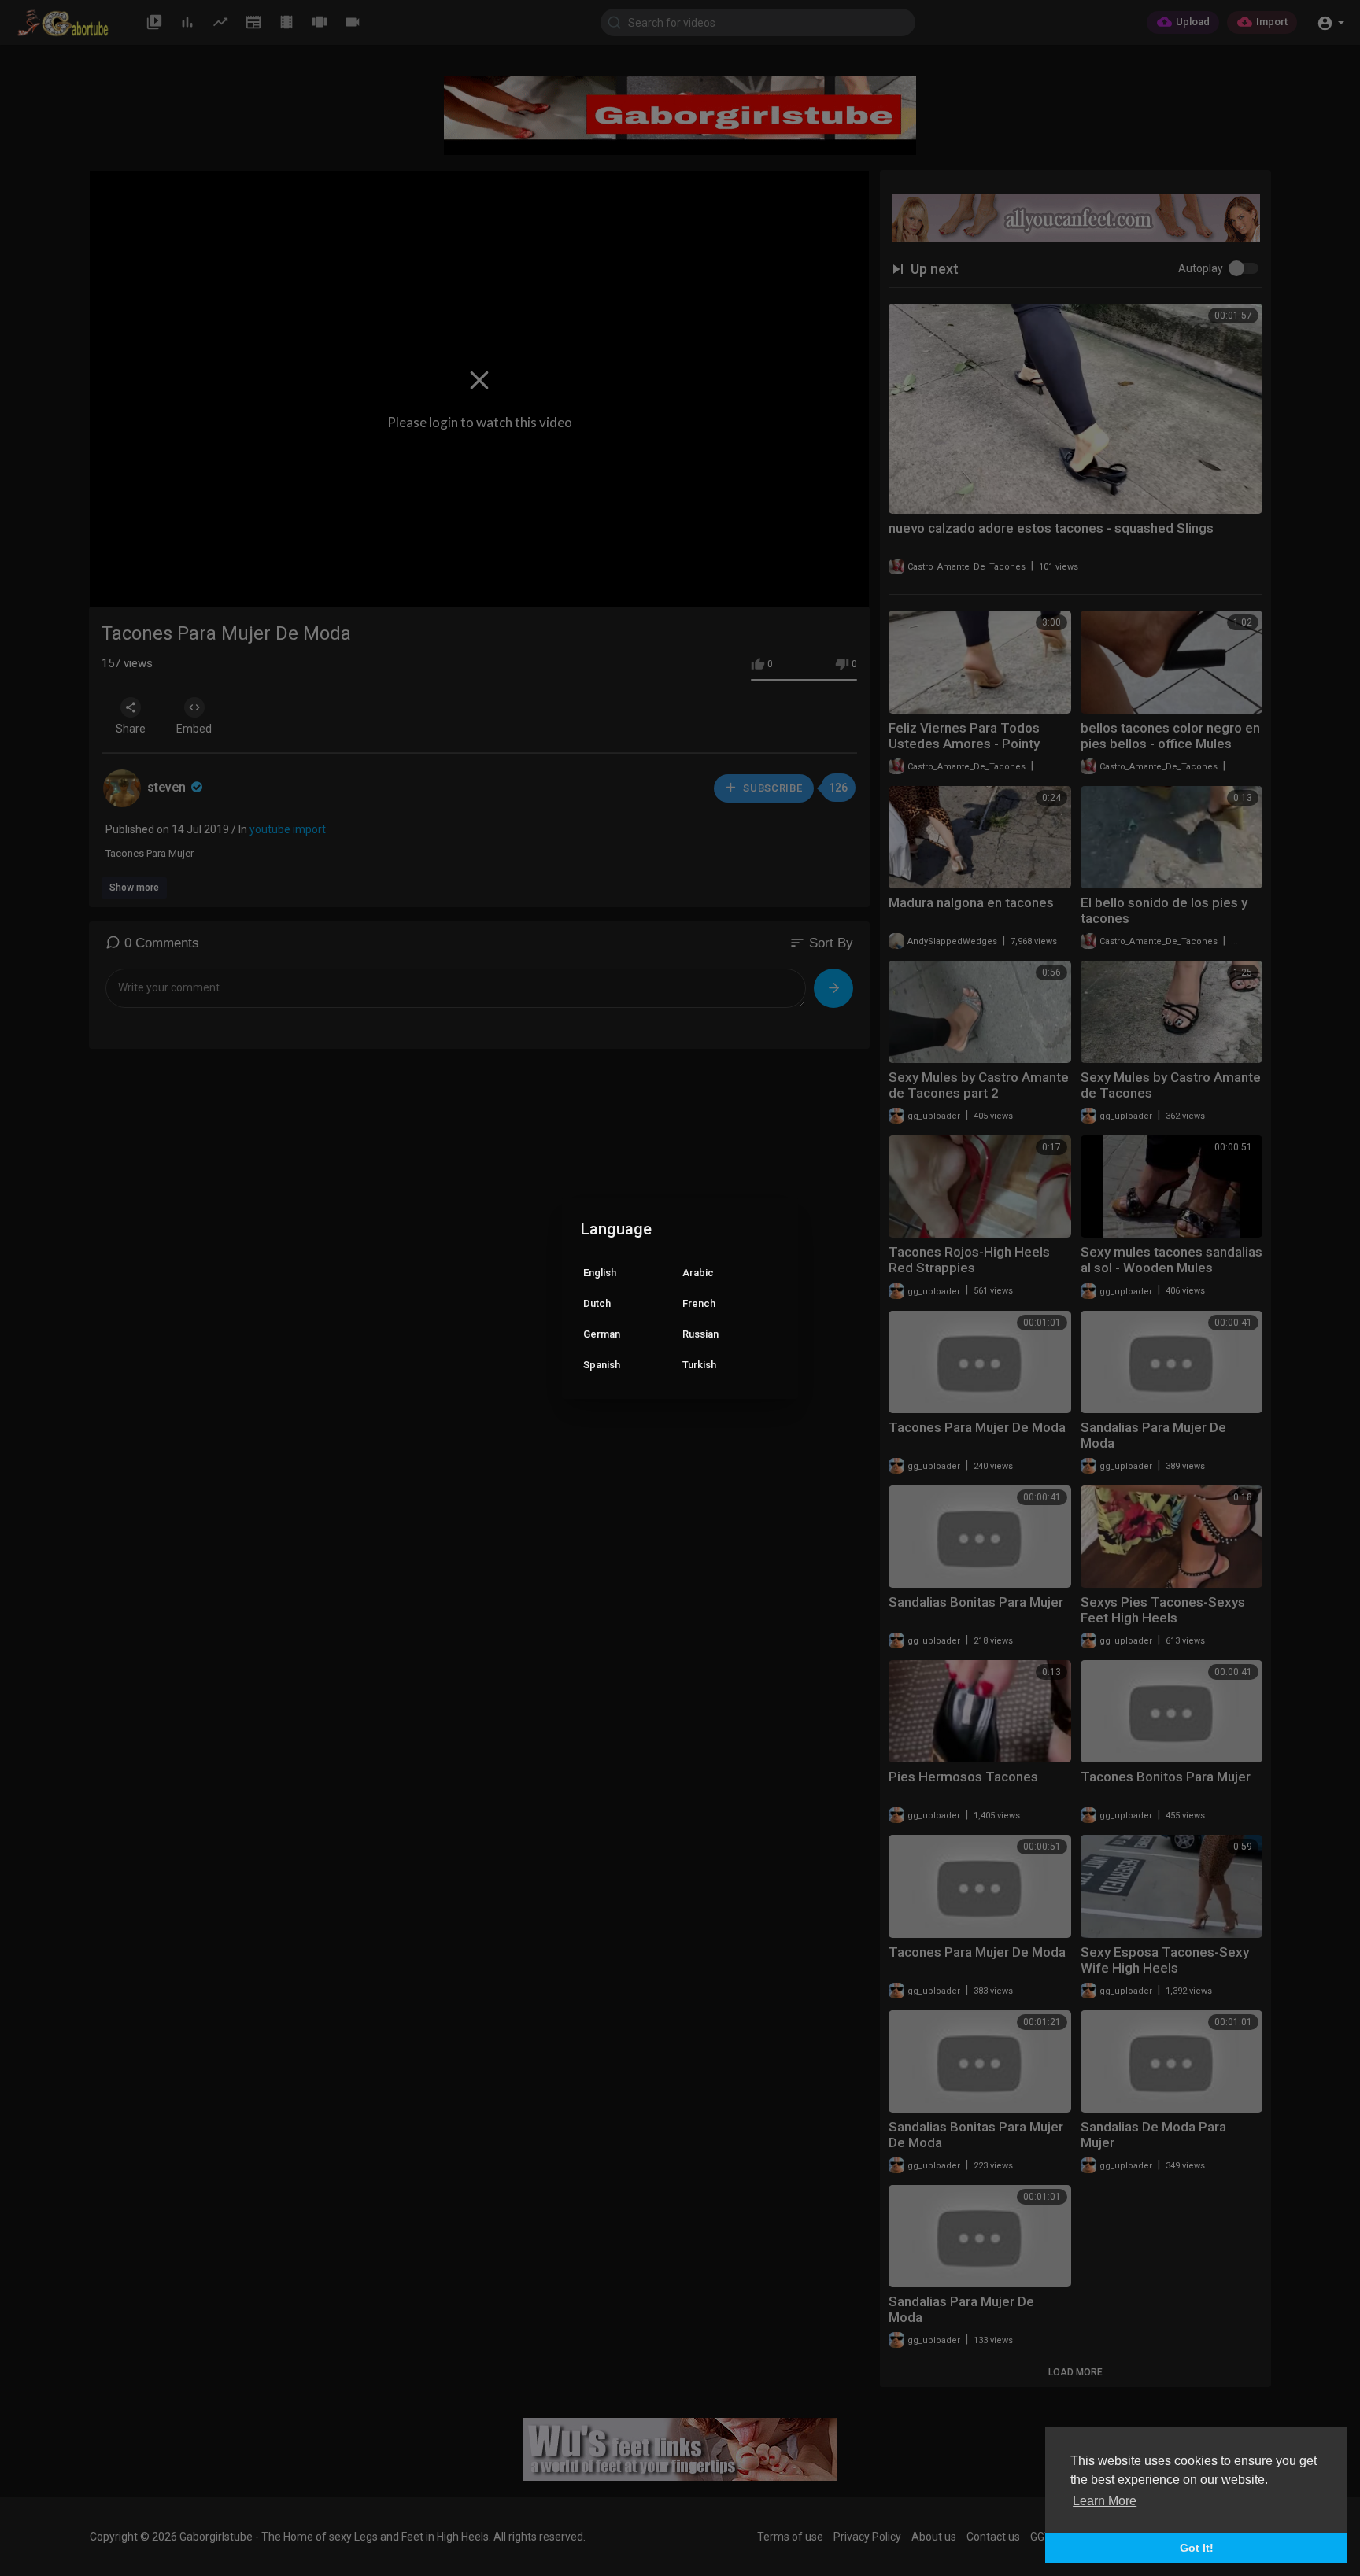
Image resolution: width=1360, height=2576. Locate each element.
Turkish (699, 1365)
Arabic (698, 1273)
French (699, 1303)
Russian (700, 1334)
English (600, 1273)
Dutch (597, 1303)
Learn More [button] (1105, 2501)
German (602, 1334)
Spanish (602, 1365)
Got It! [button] (1197, 2548)
